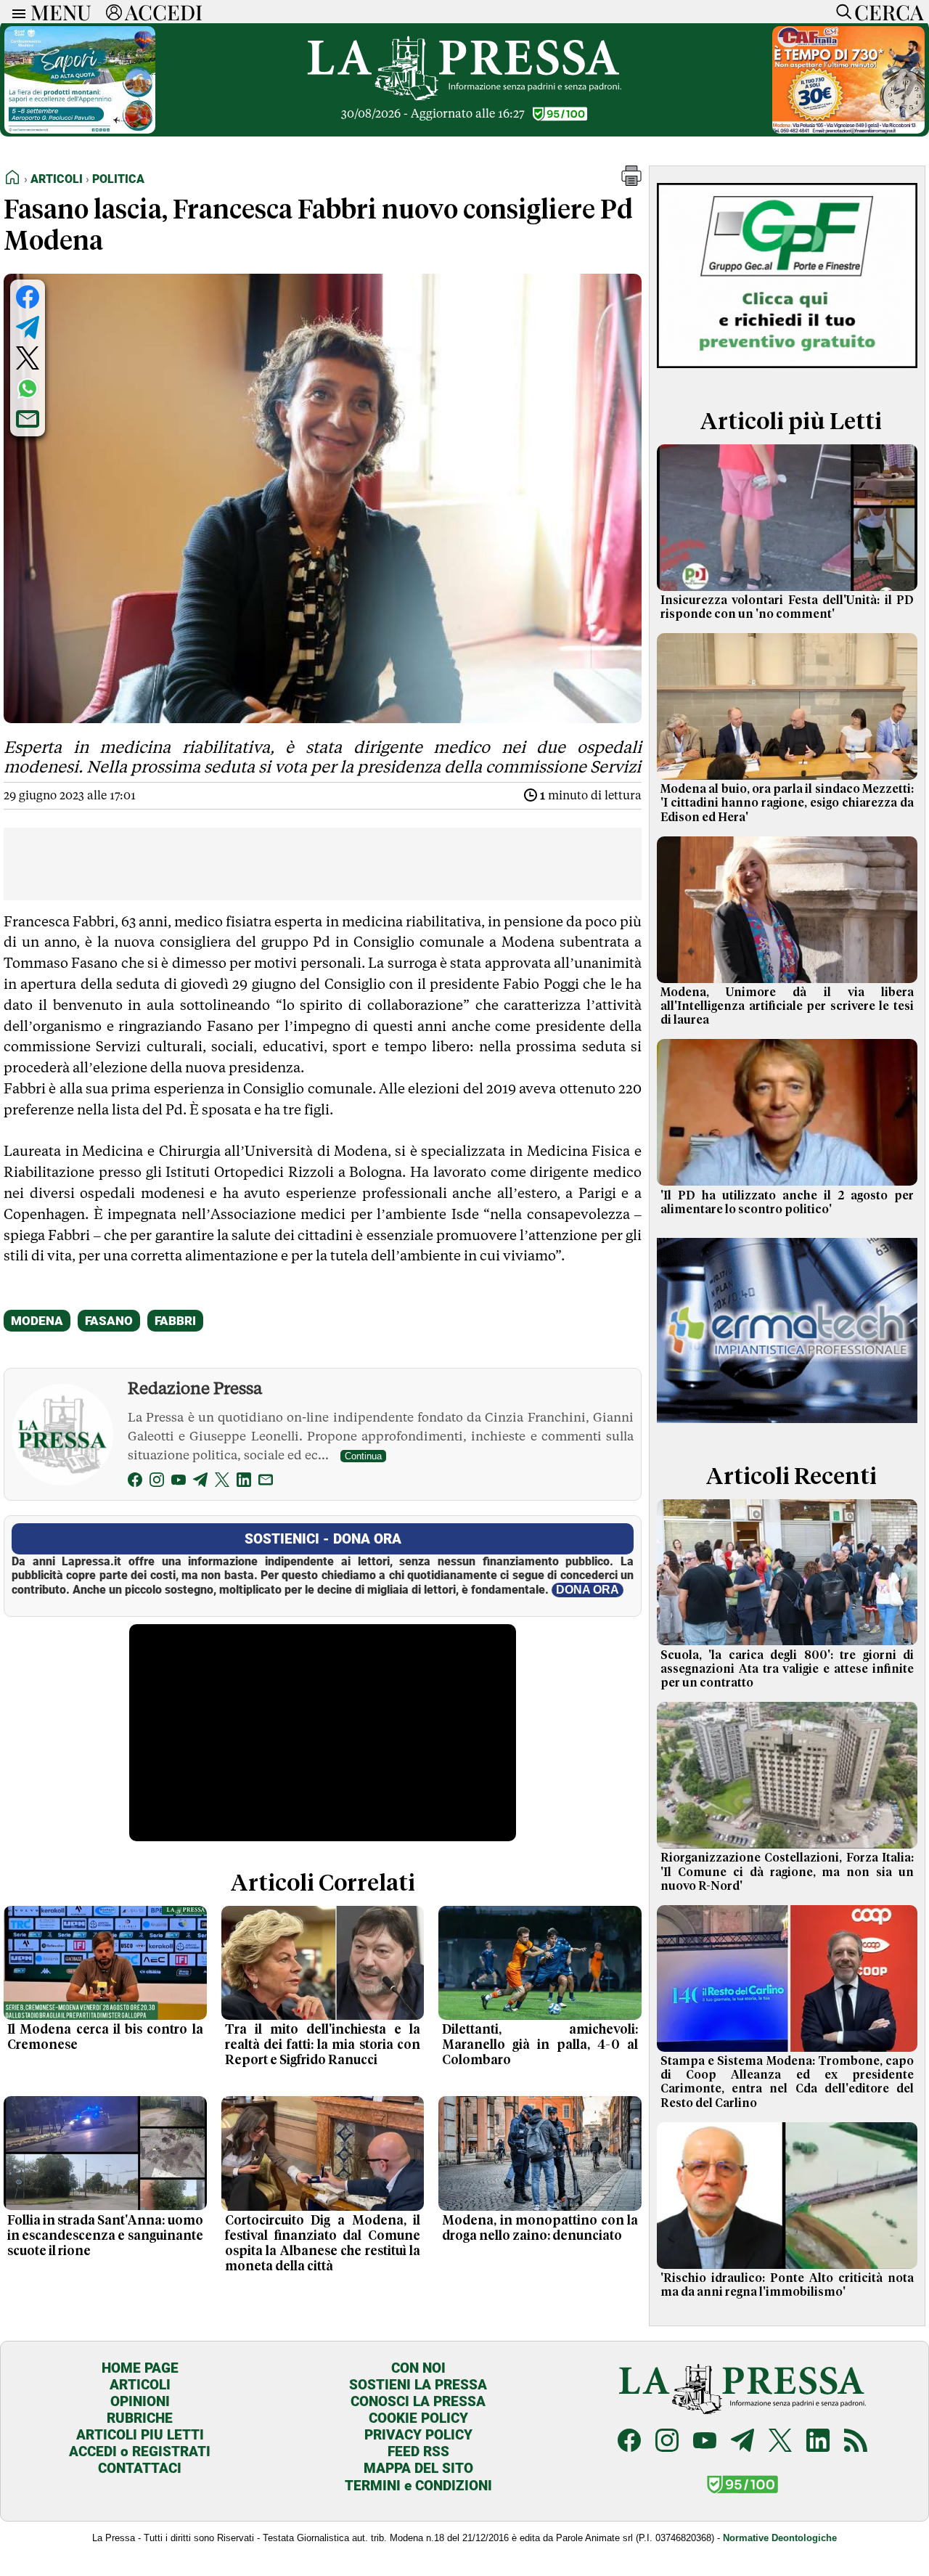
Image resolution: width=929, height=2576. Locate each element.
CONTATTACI (140, 2468)
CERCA (889, 12)
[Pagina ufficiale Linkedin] (818, 2442)
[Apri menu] (15, 12)
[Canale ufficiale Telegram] (742, 2442)
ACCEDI (164, 12)
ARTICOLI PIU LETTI (140, 2435)
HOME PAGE (140, 2368)
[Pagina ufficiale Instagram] (667, 2442)
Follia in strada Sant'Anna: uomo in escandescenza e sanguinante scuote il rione (105, 2236)
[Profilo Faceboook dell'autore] (135, 1482)
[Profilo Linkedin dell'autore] (244, 1482)
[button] (631, 182)
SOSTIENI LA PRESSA (418, 2385)
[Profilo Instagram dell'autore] (157, 1482)
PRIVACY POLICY (418, 2435)
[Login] (114, 12)
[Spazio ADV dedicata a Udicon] (848, 130)
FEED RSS (418, 2451)
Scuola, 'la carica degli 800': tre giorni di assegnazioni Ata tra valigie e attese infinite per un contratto (787, 1669)
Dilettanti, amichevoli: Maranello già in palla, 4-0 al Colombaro (540, 2045)
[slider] (307, 1831)
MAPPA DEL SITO (418, 2468)
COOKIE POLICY (418, 2418)
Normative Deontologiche (780, 2538)
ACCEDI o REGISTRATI (140, 2451)
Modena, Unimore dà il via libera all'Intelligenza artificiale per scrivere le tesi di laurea (787, 1006)
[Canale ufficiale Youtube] (705, 2442)
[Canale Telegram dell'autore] (200, 1482)
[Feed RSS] (856, 2442)
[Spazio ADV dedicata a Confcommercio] (80, 130)
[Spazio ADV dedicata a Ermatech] (787, 1428)
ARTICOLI (140, 2385)
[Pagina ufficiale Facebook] (629, 2442)
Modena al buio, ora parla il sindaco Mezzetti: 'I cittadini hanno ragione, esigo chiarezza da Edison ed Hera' (787, 803)
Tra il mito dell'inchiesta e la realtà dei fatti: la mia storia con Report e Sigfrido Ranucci (323, 2045)
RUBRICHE (140, 2418)
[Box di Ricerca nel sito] (840, 12)
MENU (61, 12)
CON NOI (418, 2368)
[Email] (266, 1482)
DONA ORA (588, 1590)
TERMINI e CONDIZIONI (418, 2486)
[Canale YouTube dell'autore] (179, 1482)
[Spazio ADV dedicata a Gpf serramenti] (787, 373)
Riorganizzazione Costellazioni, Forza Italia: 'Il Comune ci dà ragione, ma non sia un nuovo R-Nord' (787, 1872)
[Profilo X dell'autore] (222, 1482)
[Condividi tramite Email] (28, 419)
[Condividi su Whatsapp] (28, 388)
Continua (363, 1456)
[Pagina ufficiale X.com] (780, 2442)
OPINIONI (140, 2401)
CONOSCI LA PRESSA (418, 2401)
